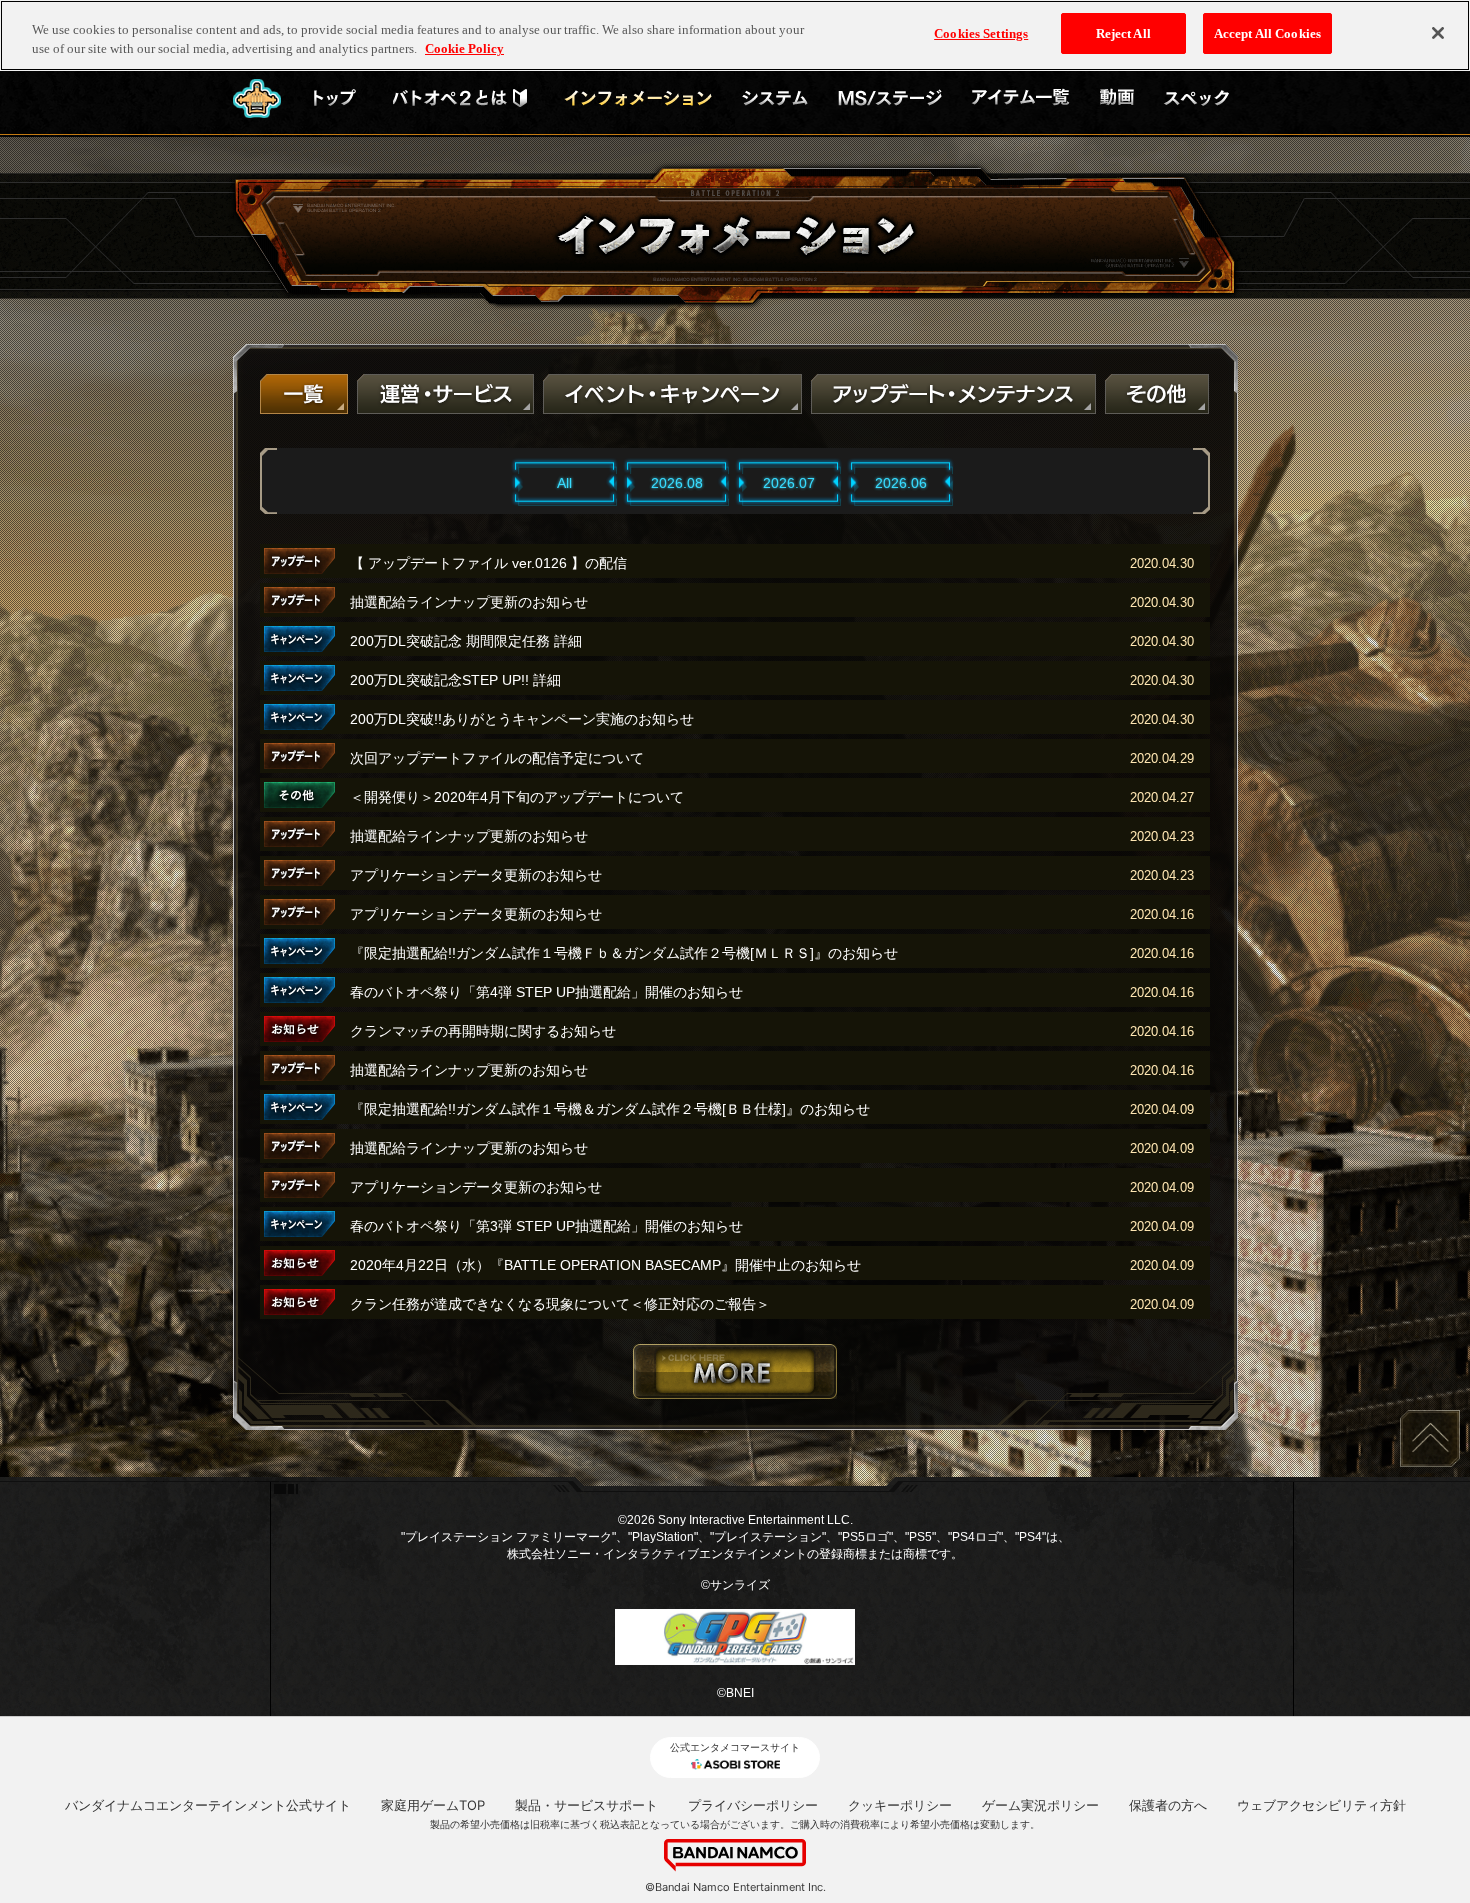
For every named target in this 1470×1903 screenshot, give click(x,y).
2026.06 (901, 483)
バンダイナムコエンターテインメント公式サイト (208, 1805)
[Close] (1438, 33)
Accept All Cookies (1267, 33)
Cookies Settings (981, 33)
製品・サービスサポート (586, 1805)
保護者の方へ (1168, 1805)
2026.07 (789, 483)
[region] (735, 35)
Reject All (1123, 33)
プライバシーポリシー (753, 1805)
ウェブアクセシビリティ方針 (1321, 1805)
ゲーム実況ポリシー (1040, 1805)
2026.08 (677, 483)
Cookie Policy (464, 49)
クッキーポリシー (900, 1805)
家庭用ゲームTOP (433, 1805)
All (564, 483)
